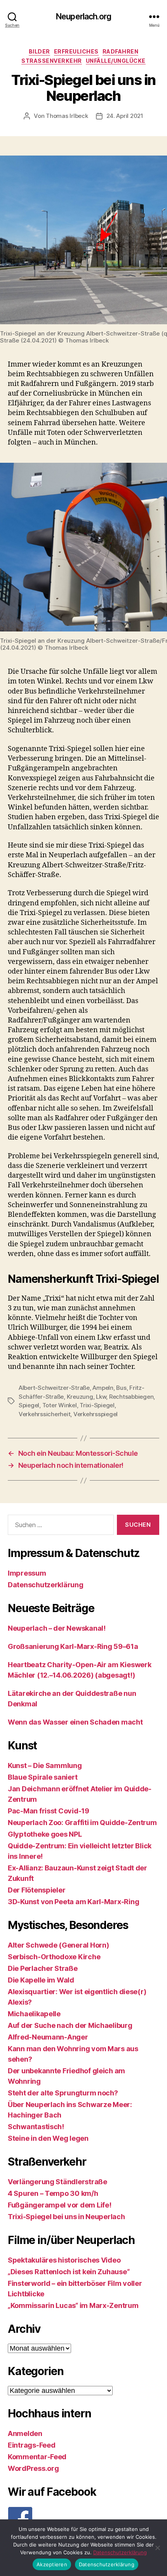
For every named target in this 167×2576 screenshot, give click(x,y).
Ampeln (103, 1388)
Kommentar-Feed (37, 2457)
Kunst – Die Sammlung (45, 1765)
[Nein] (157, 2548)
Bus (121, 1388)
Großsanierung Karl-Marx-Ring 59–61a (73, 1646)
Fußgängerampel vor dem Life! (59, 2205)
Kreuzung (80, 1397)
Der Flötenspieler (37, 1890)
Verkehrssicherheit (44, 1414)
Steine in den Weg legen (48, 2138)
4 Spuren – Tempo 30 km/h (53, 2193)
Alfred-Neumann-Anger (48, 2037)
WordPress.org (33, 2468)
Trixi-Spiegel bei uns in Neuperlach (66, 2217)
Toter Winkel (60, 1405)
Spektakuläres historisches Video (64, 2260)
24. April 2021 (125, 116)
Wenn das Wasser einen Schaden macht (75, 1722)
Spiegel (29, 1405)
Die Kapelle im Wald (41, 1980)
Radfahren (121, 51)
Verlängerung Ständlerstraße (57, 2182)
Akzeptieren (52, 2564)
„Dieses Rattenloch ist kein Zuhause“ (69, 2272)
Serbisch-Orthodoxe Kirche (54, 1957)
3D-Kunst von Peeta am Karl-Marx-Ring (73, 1902)
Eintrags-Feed (32, 2445)
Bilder (39, 51)
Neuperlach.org (83, 16)
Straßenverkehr (52, 61)
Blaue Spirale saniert (43, 1777)
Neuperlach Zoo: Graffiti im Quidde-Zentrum (82, 1823)
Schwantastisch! (36, 2127)
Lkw (101, 1397)
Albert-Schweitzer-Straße (54, 1388)
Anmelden (25, 2433)
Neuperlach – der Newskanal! (57, 1628)
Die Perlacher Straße (43, 1968)
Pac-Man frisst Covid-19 (49, 1811)
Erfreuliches (76, 51)
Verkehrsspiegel (96, 1414)
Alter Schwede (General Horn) (58, 1945)
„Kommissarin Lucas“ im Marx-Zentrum (73, 2305)
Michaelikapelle (34, 2014)
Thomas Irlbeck (67, 116)
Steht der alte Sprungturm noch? (63, 2093)
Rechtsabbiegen (131, 1397)
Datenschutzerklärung (46, 1585)
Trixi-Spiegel (97, 1405)
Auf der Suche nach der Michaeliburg (70, 2025)
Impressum (27, 1573)
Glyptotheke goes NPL (45, 1834)
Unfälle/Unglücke (116, 61)
